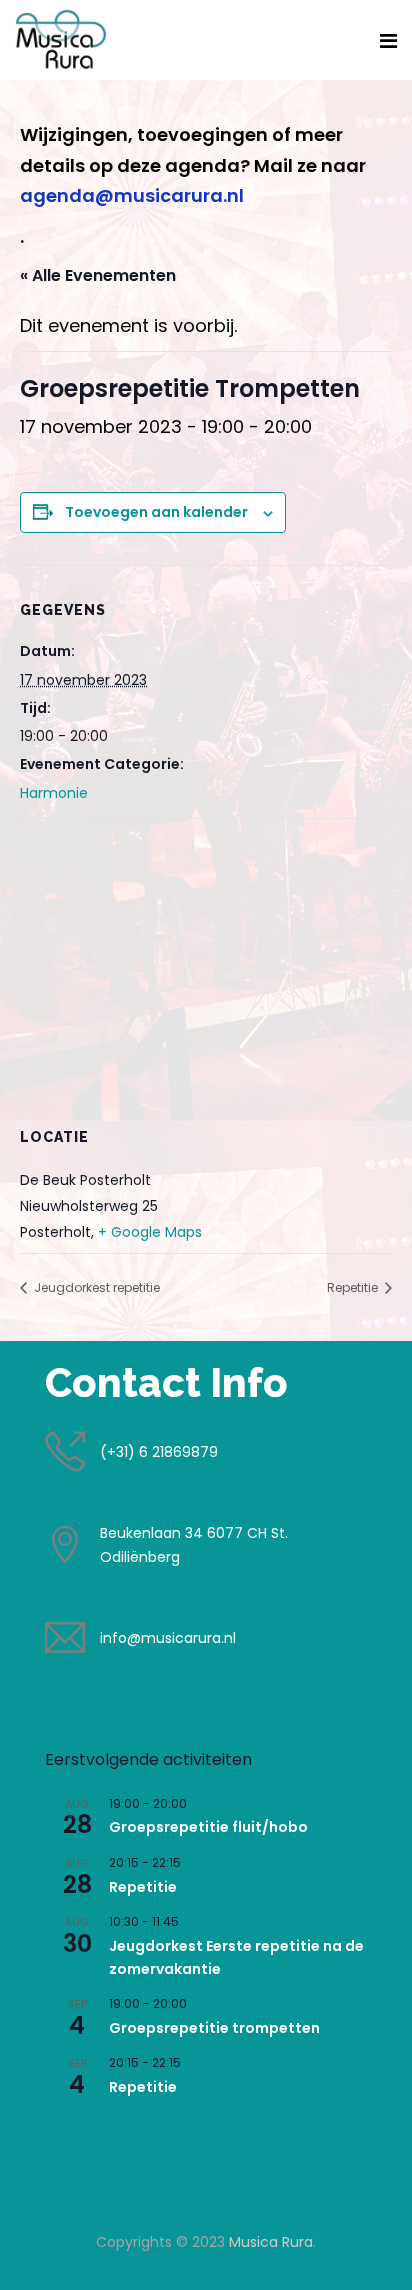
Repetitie (354, 1287)
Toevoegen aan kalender (156, 512)
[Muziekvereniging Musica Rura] (61, 39)
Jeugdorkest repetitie (95, 1287)
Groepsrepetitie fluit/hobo (208, 1827)
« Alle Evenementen (98, 275)
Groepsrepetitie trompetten (214, 2028)
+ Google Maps (150, 1232)
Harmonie (54, 793)
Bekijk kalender (95, 2130)
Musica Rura (271, 2242)
